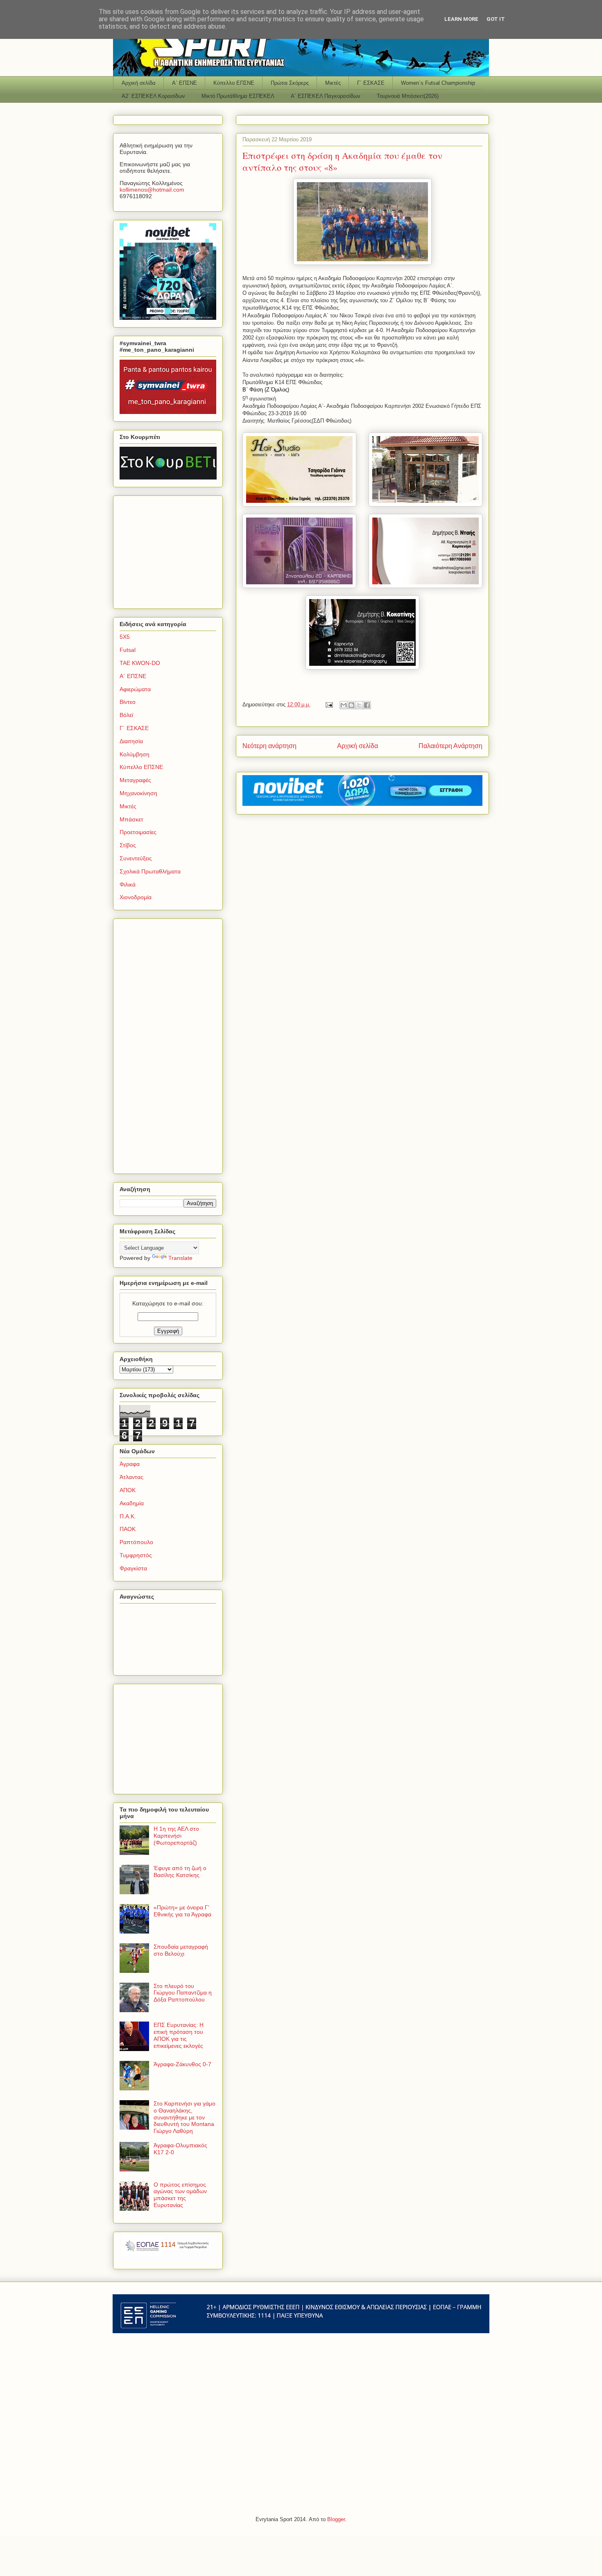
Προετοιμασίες (138, 832)
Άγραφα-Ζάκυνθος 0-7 (182, 2064)
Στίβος (128, 845)
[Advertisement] (171, 550)
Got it (496, 19)
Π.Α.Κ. (128, 1516)
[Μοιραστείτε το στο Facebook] (367, 705)
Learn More (461, 19)
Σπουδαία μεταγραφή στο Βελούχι (181, 1950)
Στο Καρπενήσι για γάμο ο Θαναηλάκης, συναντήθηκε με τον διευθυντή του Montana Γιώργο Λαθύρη (184, 2117)
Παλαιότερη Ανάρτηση (450, 746)
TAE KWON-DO (140, 663)
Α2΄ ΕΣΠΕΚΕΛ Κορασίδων (153, 96)
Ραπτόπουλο (136, 1542)
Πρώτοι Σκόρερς (290, 83)
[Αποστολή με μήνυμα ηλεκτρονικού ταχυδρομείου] (344, 705)
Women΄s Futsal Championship (438, 83)
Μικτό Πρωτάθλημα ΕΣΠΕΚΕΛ (238, 96)
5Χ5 (125, 637)
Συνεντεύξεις (136, 858)
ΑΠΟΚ (128, 1490)
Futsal (128, 650)
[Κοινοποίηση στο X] (359, 705)
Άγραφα (130, 1464)
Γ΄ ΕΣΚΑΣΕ (371, 83)
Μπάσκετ (131, 819)
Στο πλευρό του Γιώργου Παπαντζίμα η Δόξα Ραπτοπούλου (183, 1993)
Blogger (336, 2519)
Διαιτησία (131, 741)
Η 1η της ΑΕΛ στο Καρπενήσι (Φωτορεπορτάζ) (176, 1836)
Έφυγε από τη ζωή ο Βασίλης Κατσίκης (180, 1872)
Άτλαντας (131, 1477)
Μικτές (333, 83)
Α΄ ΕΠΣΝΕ (184, 83)
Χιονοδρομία (136, 897)
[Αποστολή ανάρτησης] (329, 704)
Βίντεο (128, 702)
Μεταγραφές (135, 780)
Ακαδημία (132, 1503)
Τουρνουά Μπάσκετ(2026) (408, 96)
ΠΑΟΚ (128, 1529)
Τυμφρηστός (136, 1555)
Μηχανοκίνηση (138, 793)
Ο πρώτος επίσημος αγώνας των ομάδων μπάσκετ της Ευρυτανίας (180, 2195)
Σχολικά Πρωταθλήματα (150, 871)
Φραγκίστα (133, 1568)
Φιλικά (128, 884)
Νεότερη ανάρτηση (269, 746)
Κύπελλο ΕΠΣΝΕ (234, 83)
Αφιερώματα (135, 689)
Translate (180, 1258)
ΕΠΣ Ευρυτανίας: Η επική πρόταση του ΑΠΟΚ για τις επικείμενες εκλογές (179, 2035)
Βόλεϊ (126, 715)
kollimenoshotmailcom (152, 190)
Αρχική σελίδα (139, 83)
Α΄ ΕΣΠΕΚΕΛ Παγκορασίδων (326, 96)
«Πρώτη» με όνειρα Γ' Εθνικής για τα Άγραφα (182, 1911)
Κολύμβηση (135, 754)
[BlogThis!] (351, 705)
